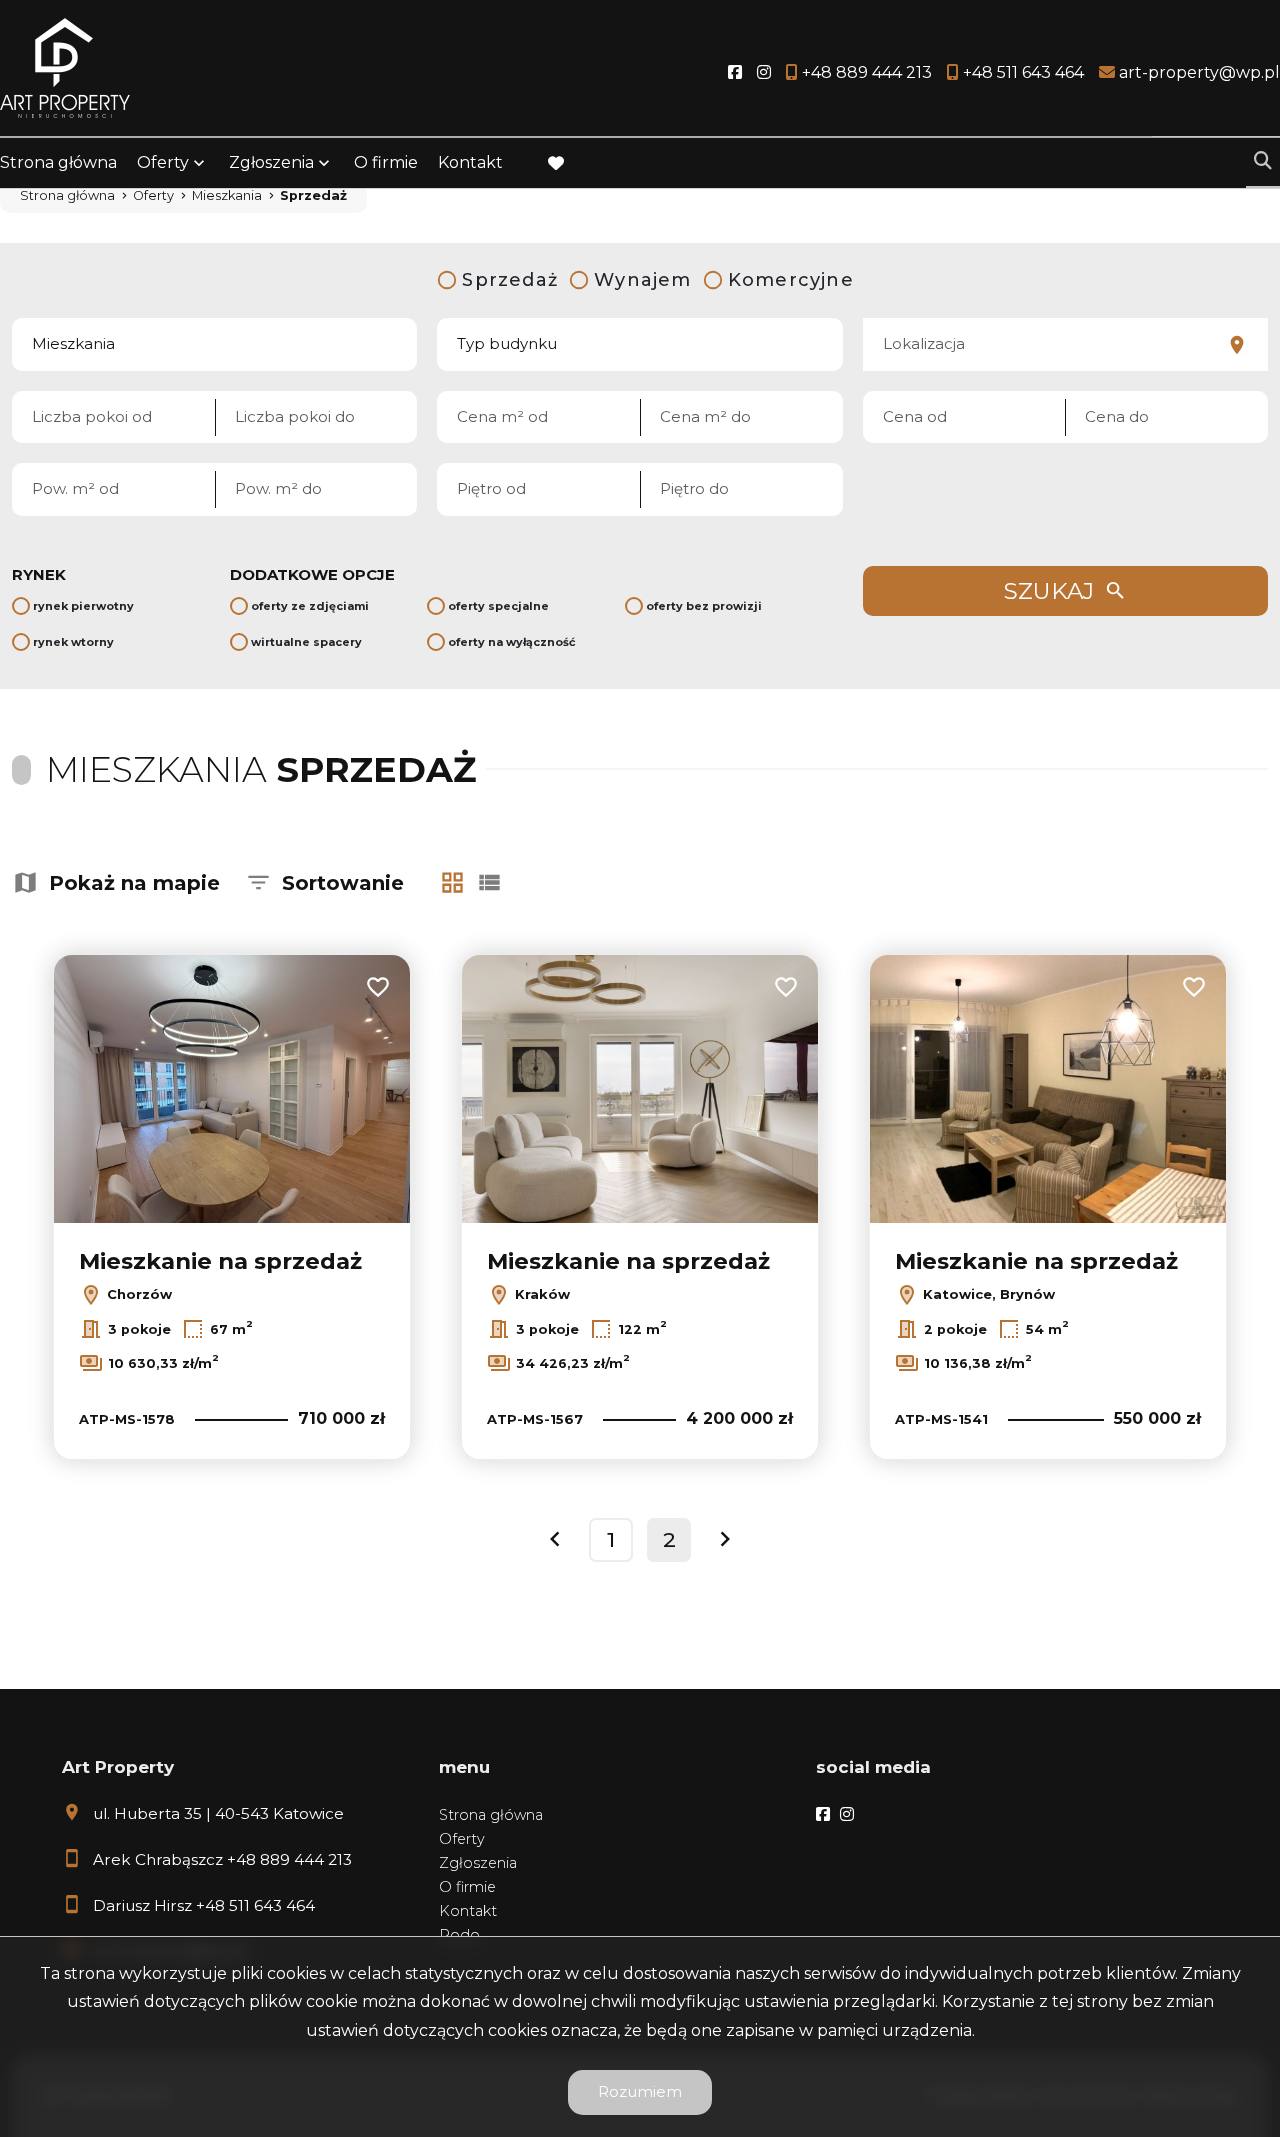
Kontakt (470, 162)
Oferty (163, 162)
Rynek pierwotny (83, 606)
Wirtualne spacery (306, 642)
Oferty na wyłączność (512, 642)
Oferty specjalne (498, 606)
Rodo (459, 1935)
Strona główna (58, 162)
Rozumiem (640, 2091)
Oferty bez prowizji (704, 606)
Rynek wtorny (73, 642)
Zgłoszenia (478, 1863)
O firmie (386, 162)
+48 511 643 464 (255, 1905)
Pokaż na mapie (134, 883)
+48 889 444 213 (289, 1859)
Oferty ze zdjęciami (310, 606)
